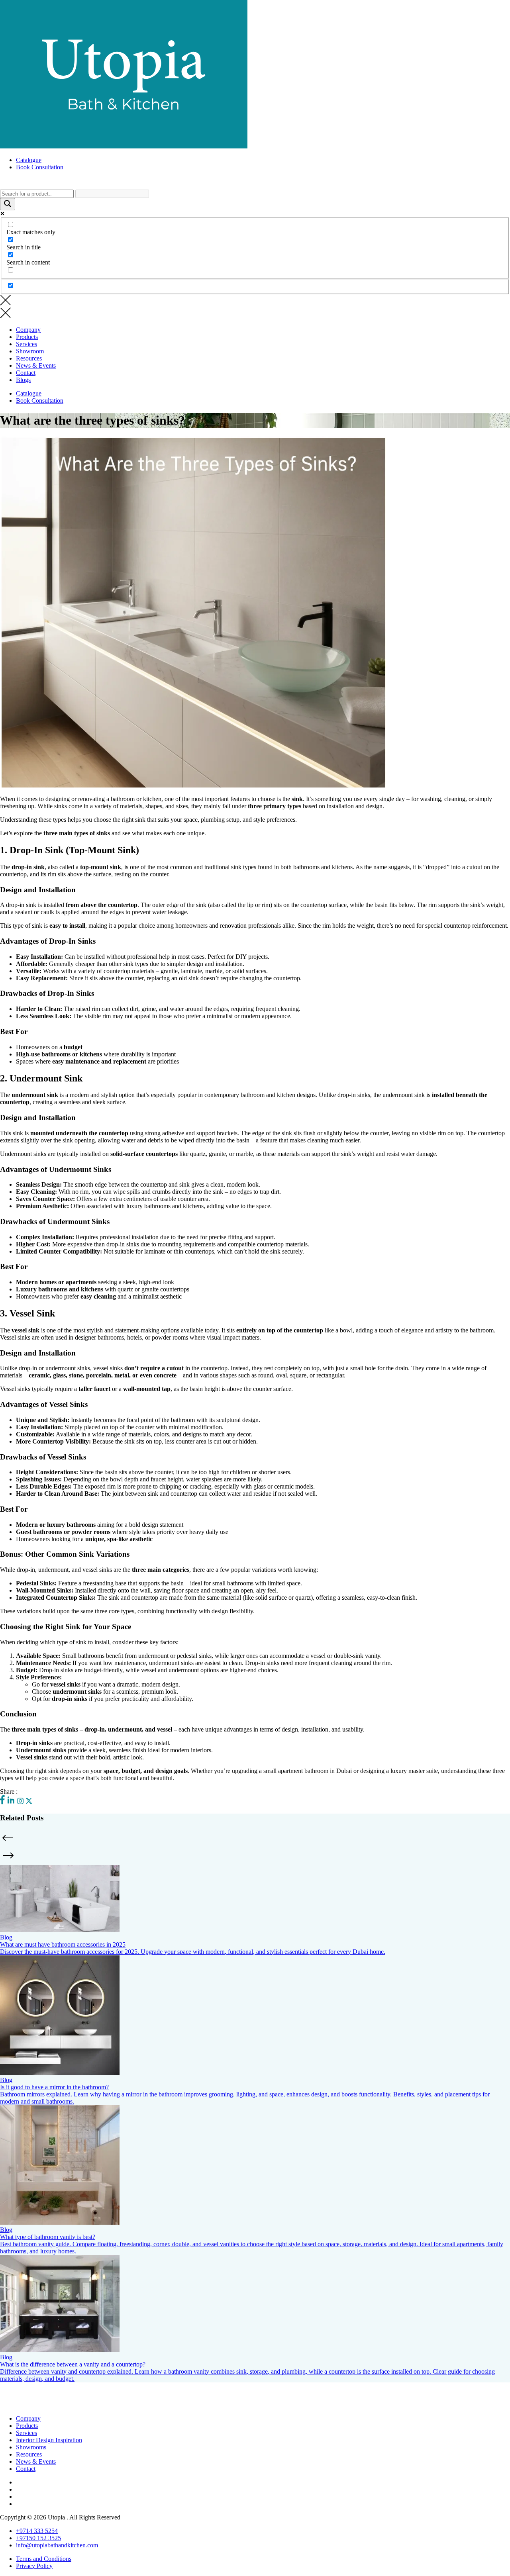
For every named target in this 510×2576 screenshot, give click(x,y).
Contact (26, 373)
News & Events (36, 365)
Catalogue (29, 160)
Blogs (23, 380)
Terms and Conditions (44, 2559)
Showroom (30, 351)
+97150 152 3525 (38, 2538)
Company (28, 330)
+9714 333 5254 (37, 2531)
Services (26, 344)
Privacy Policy (34, 2566)
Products (27, 337)
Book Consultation (40, 167)
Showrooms (31, 2447)
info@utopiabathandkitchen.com (57, 2545)
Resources (29, 358)
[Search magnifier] (8, 204)
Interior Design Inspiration (49, 2440)
